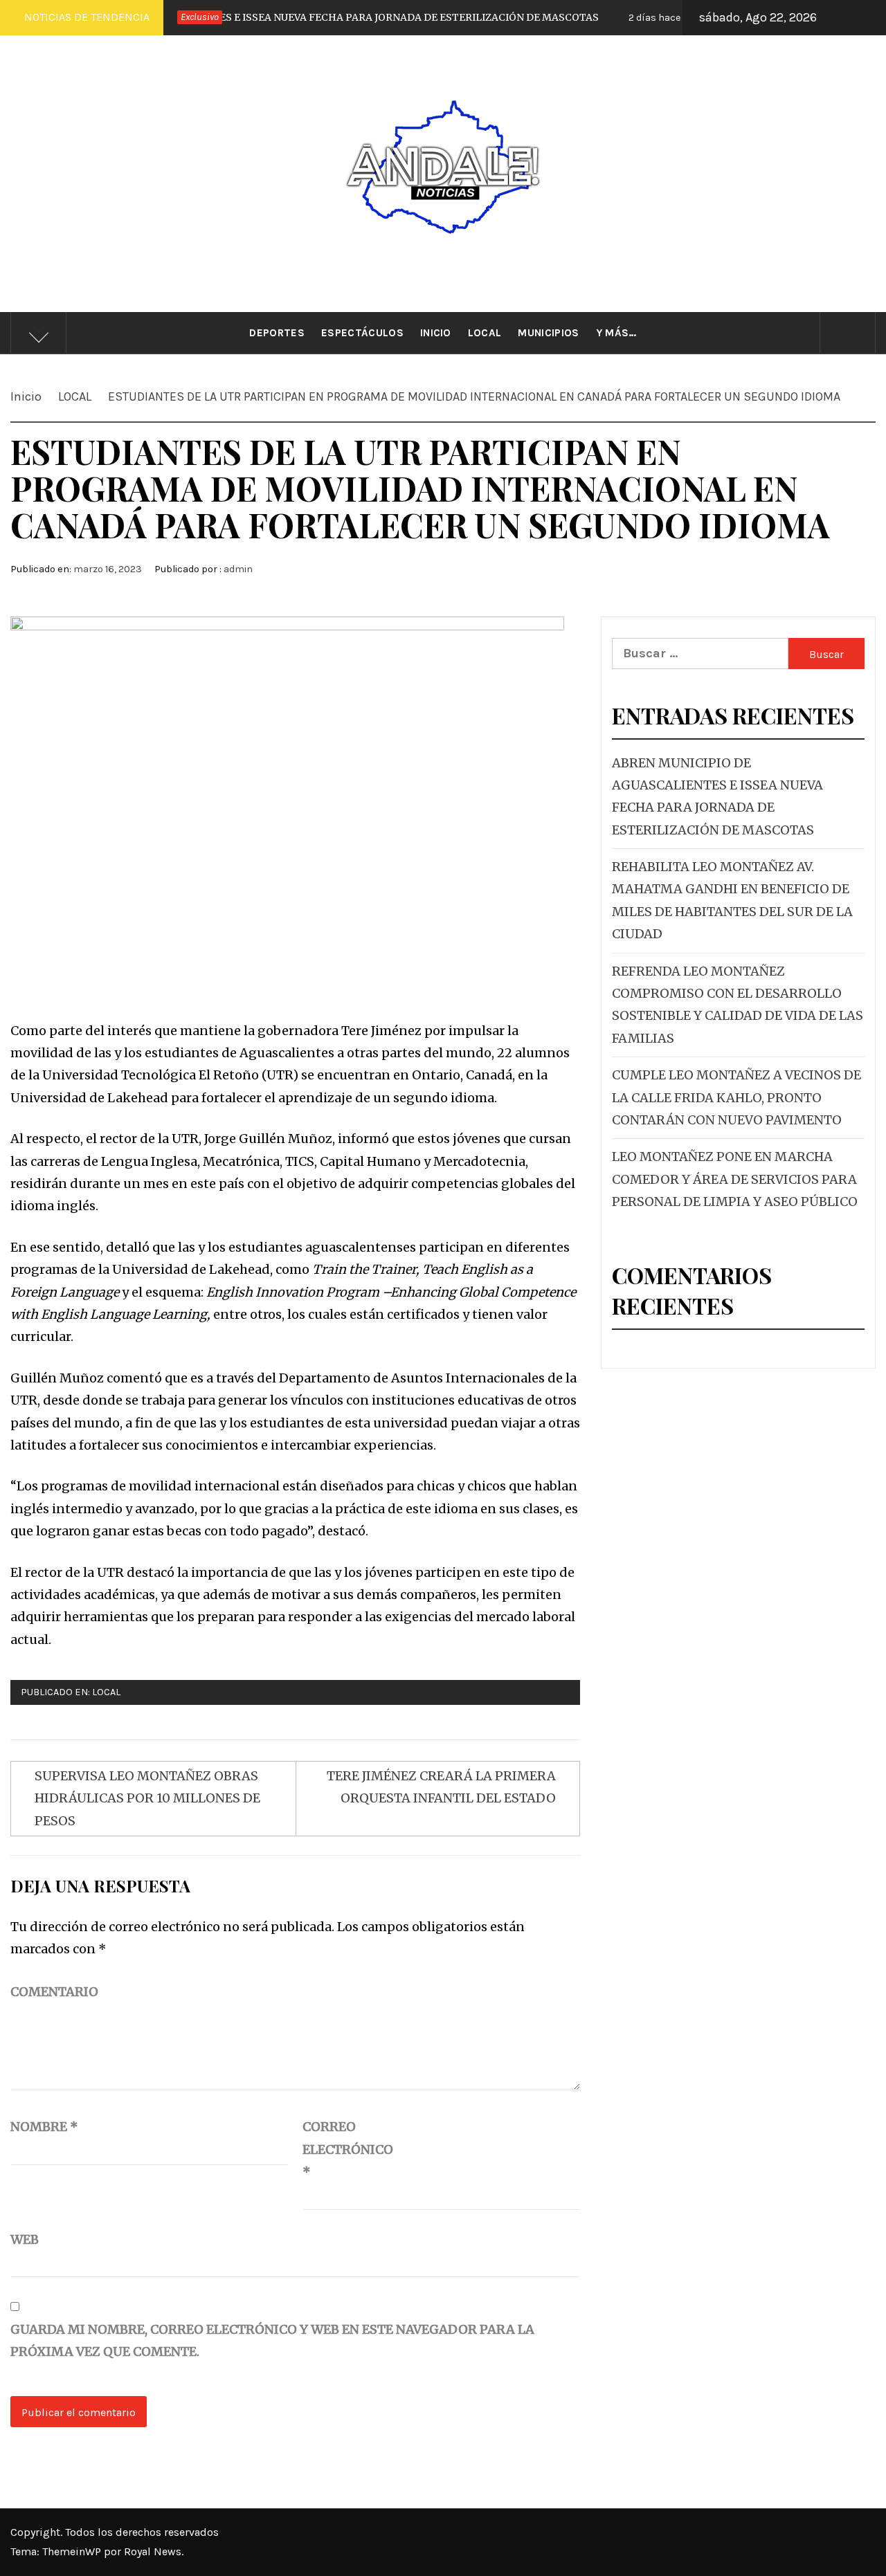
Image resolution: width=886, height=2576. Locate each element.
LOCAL (106, 1692)
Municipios (548, 333)
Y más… (616, 333)
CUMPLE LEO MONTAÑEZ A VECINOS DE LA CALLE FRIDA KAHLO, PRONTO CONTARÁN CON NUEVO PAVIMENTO (736, 1097)
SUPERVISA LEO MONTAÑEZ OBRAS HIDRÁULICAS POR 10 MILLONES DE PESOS (147, 1798)
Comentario (54, 1992)
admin (238, 569)
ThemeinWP (73, 2551)
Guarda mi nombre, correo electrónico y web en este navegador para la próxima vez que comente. (272, 2340)
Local (485, 333)
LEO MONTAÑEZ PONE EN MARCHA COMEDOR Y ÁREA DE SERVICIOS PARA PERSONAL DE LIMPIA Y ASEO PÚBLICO (735, 1179)
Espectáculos (362, 333)
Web (25, 2239)
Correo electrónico (337, 2149)
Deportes (277, 333)
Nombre (44, 2127)
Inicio (436, 333)
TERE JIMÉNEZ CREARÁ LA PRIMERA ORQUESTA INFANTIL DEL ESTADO (441, 1787)
